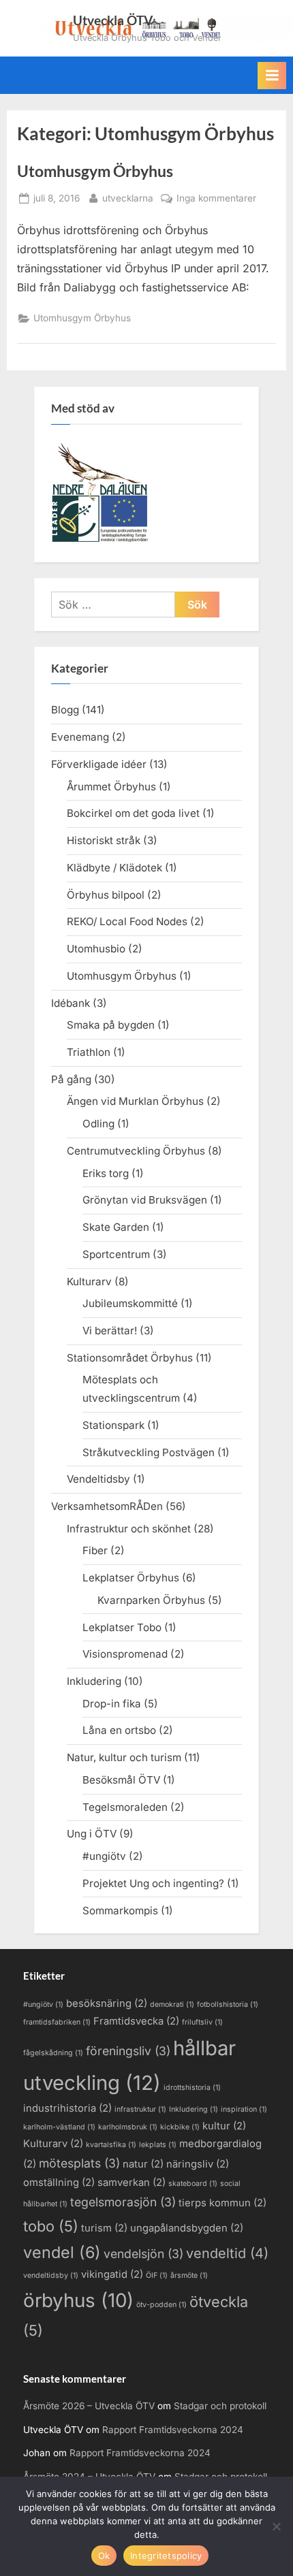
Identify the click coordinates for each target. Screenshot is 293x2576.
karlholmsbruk (128, 2127)
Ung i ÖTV (92, 1834)
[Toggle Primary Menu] (272, 76)
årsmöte (189, 2275)
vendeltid (227, 2253)
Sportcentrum (116, 1254)
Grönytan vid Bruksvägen (145, 1200)
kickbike (180, 2127)
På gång (71, 1079)
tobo (51, 2226)
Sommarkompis (120, 1911)
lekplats (158, 2145)
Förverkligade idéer (99, 764)
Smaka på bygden (111, 1025)
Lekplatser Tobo (122, 1627)
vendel (62, 2252)
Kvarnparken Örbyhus (151, 1600)
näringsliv (198, 2164)
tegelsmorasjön (123, 2202)
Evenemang (80, 737)
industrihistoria (67, 2108)
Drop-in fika (112, 1704)
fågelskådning (53, 2053)
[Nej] (276, 2526)
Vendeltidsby (98, 1479)
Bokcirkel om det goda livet (133, 813)
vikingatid (112, 2274)
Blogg (65, 710)
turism (104, 2228)
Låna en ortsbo (119, 1730)
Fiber (95, 1550)
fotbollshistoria (228, 2005)
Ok (104, 2556)
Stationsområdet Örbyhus (130, 1358)
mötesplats (79, 2163)
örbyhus (78, 2300)
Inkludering (94, 1681)
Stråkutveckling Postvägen (149, 1452)
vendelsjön (143, 2254)
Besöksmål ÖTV (121, 1780)
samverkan (132, 2183)
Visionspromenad (125, 1654)
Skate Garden (116, 1227)
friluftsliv (202, 2022)
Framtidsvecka (136, 2021)
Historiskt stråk (104, 840)
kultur (224, 2126)
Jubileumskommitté (130, 1303)
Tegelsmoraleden (125, 1807)
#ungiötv (104, 1856)
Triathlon (89, 1052)
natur (143, 2164)
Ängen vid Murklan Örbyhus (135, 1101)
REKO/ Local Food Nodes (127, 921)
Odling (98, 1124)
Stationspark (113, 1425)
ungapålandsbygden (187, 2228)
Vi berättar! (110, 1331)
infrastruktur (140, 2109)
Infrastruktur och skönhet (129, 1529)
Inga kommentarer (216, 199)
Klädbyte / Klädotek (114, 868)
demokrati (172, 2005)
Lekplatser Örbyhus (131, 1578)
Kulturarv (89, 1282)
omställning (59, 2183)
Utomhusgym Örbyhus (95, 171)
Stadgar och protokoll (220, 2406)
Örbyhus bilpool (106, 895)
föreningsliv (128, 2051)
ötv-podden (161, 2305)
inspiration (244, 2109)
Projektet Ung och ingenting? (153, 1883)
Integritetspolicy (166, 2556)
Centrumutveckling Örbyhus (136, 1151)
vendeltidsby (51, 2275)
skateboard (193, 2184)
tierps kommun (222, 2203)
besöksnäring (107, 2003)
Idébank (71, 1003)
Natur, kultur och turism (124, 1757)
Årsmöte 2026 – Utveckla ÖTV (89, 2406)
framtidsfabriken (57, 2022)
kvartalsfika (111, 2145)
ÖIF (157, 2275)
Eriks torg (106, 1173)
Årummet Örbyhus (111, 787)
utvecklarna (128, 198)
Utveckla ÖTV (113, 20)
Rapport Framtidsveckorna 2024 (173, 2430)
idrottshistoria (192, 2088)
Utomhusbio (96, 949)
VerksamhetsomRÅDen (107, 1506)
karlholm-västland (59, 2127)
